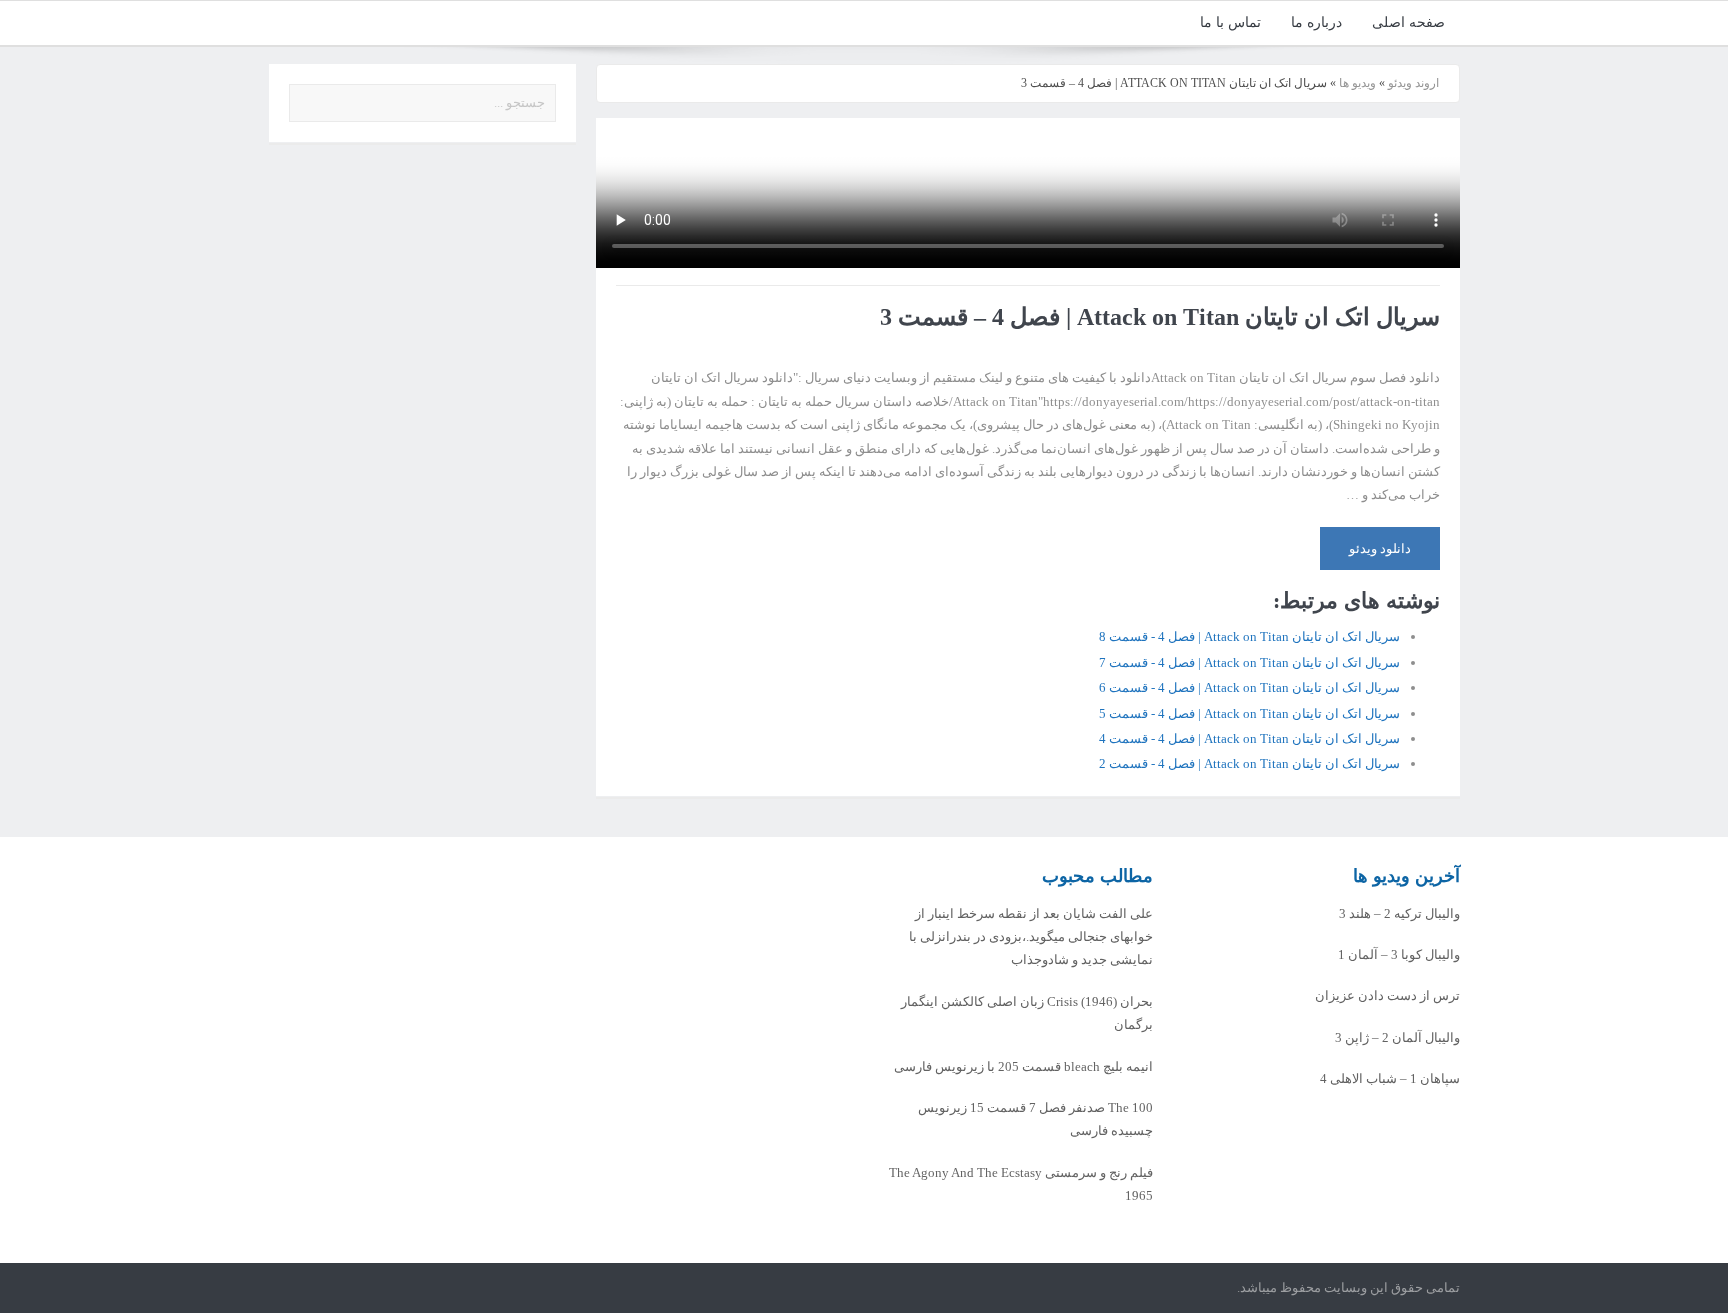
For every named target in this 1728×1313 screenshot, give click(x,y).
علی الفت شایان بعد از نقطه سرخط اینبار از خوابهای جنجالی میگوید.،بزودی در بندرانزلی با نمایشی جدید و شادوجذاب (1031, 937)
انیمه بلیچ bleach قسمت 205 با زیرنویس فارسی (1023, 1066)
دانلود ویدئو (1380, 548)
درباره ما (1316, 22)
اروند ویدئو (1413, 83)
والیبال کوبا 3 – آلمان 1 (1399, 954)
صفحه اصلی (1408, 22)
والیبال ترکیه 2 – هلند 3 (1399, 913)
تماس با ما (1230, 22)
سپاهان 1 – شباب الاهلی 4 (1390, 1078)
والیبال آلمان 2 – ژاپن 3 (1397, 1037)
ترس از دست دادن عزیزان (1387, 995)
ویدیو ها (1357, 83)
